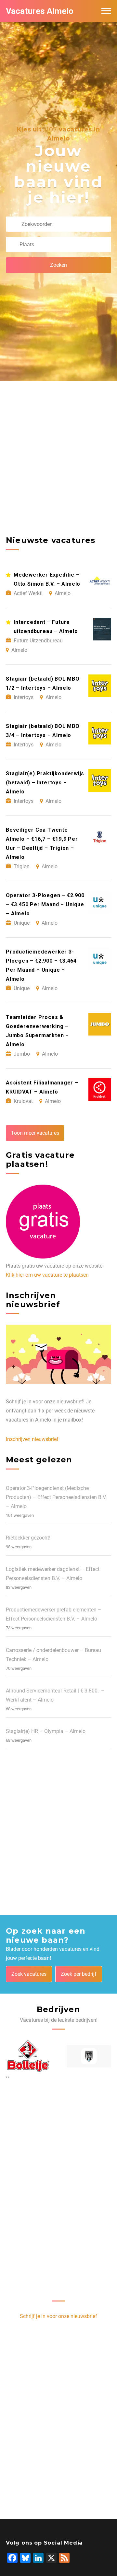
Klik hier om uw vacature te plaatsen (47, 1275)
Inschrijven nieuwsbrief (32, 1439)
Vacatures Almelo (40, 11)
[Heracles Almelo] (89, 2056)
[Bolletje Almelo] (28, 2056)
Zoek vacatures (29, 1974)
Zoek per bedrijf (79, 1974)
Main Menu (106, 11)
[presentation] (7, 2077)
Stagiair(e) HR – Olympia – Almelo (46, 1731)
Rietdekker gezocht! (28, 1538)
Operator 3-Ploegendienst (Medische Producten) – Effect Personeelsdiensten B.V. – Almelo (56, 1497)
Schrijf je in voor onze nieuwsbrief (58, 2316)
